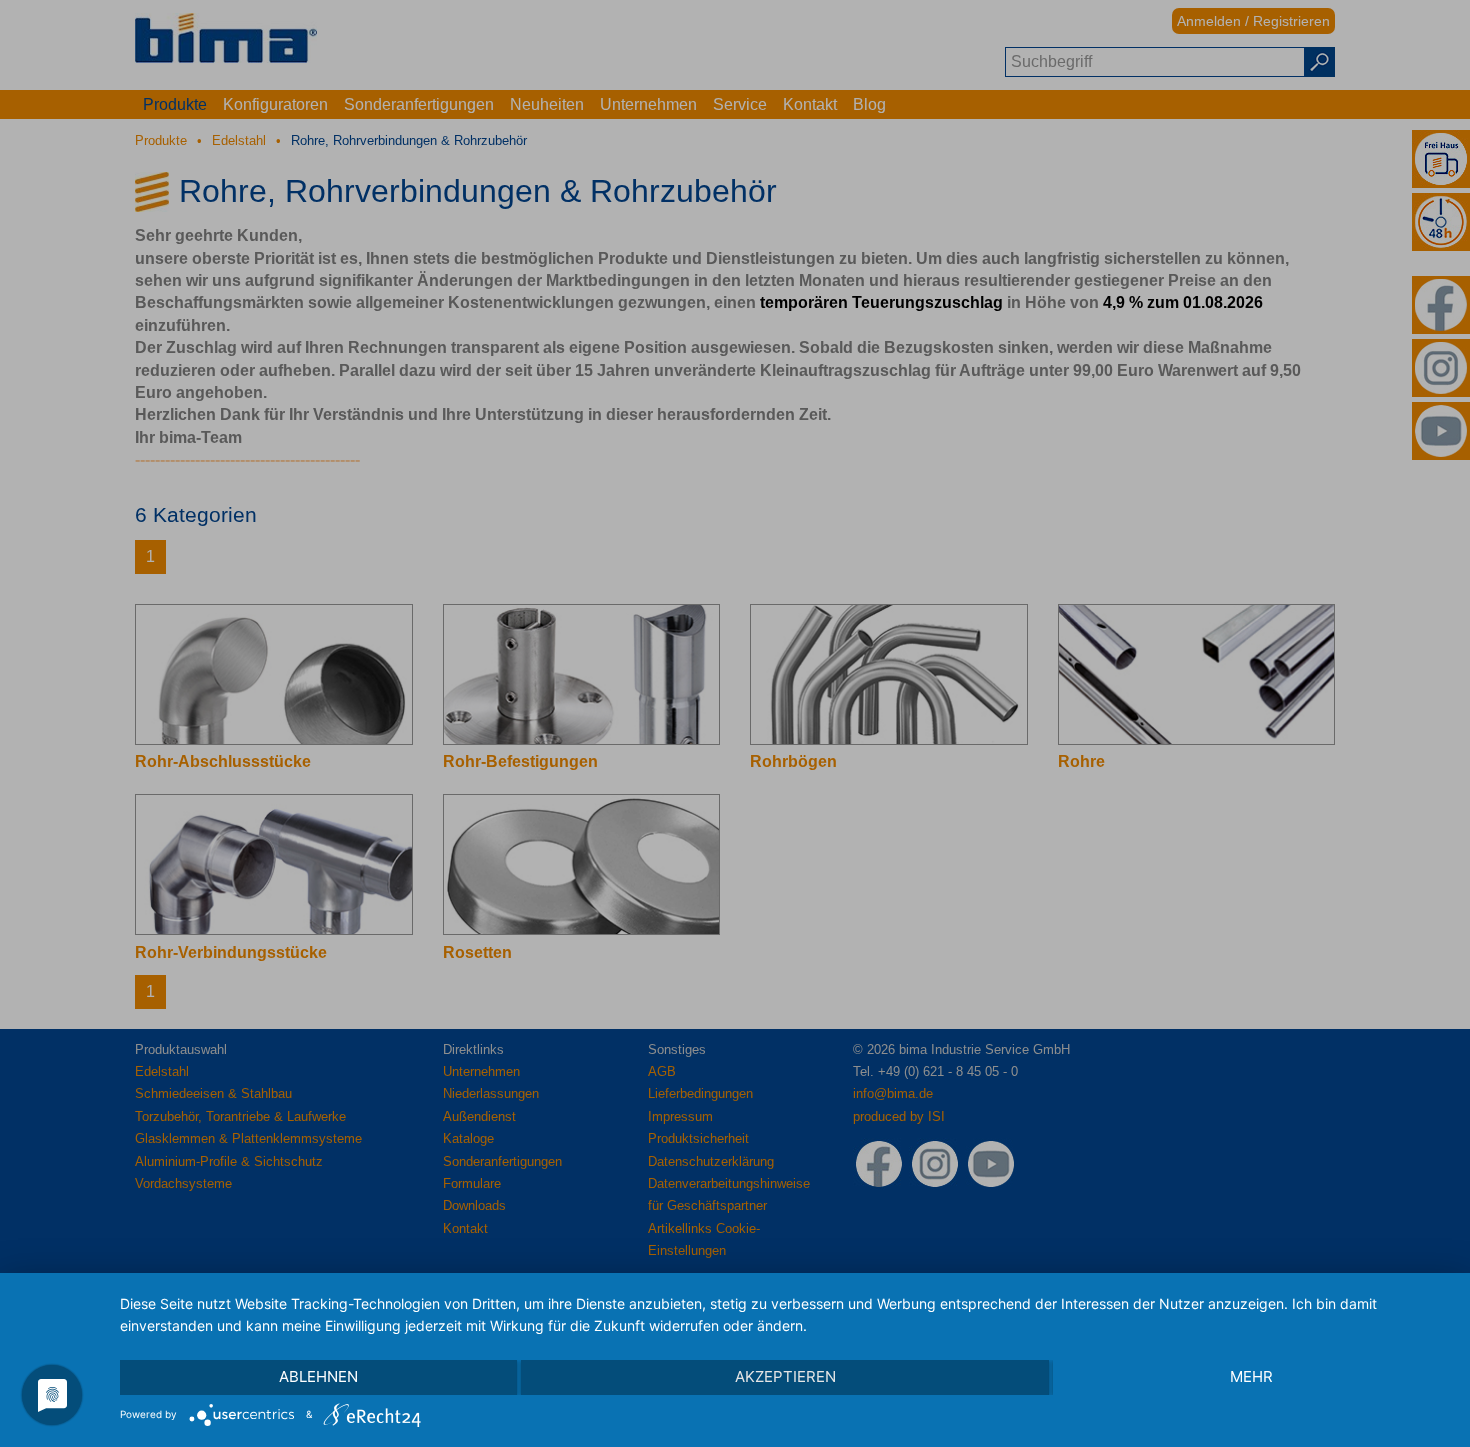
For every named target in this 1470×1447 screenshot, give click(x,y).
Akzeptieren (785, 1376)
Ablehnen (318, 1376)
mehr (1251, 1376)
